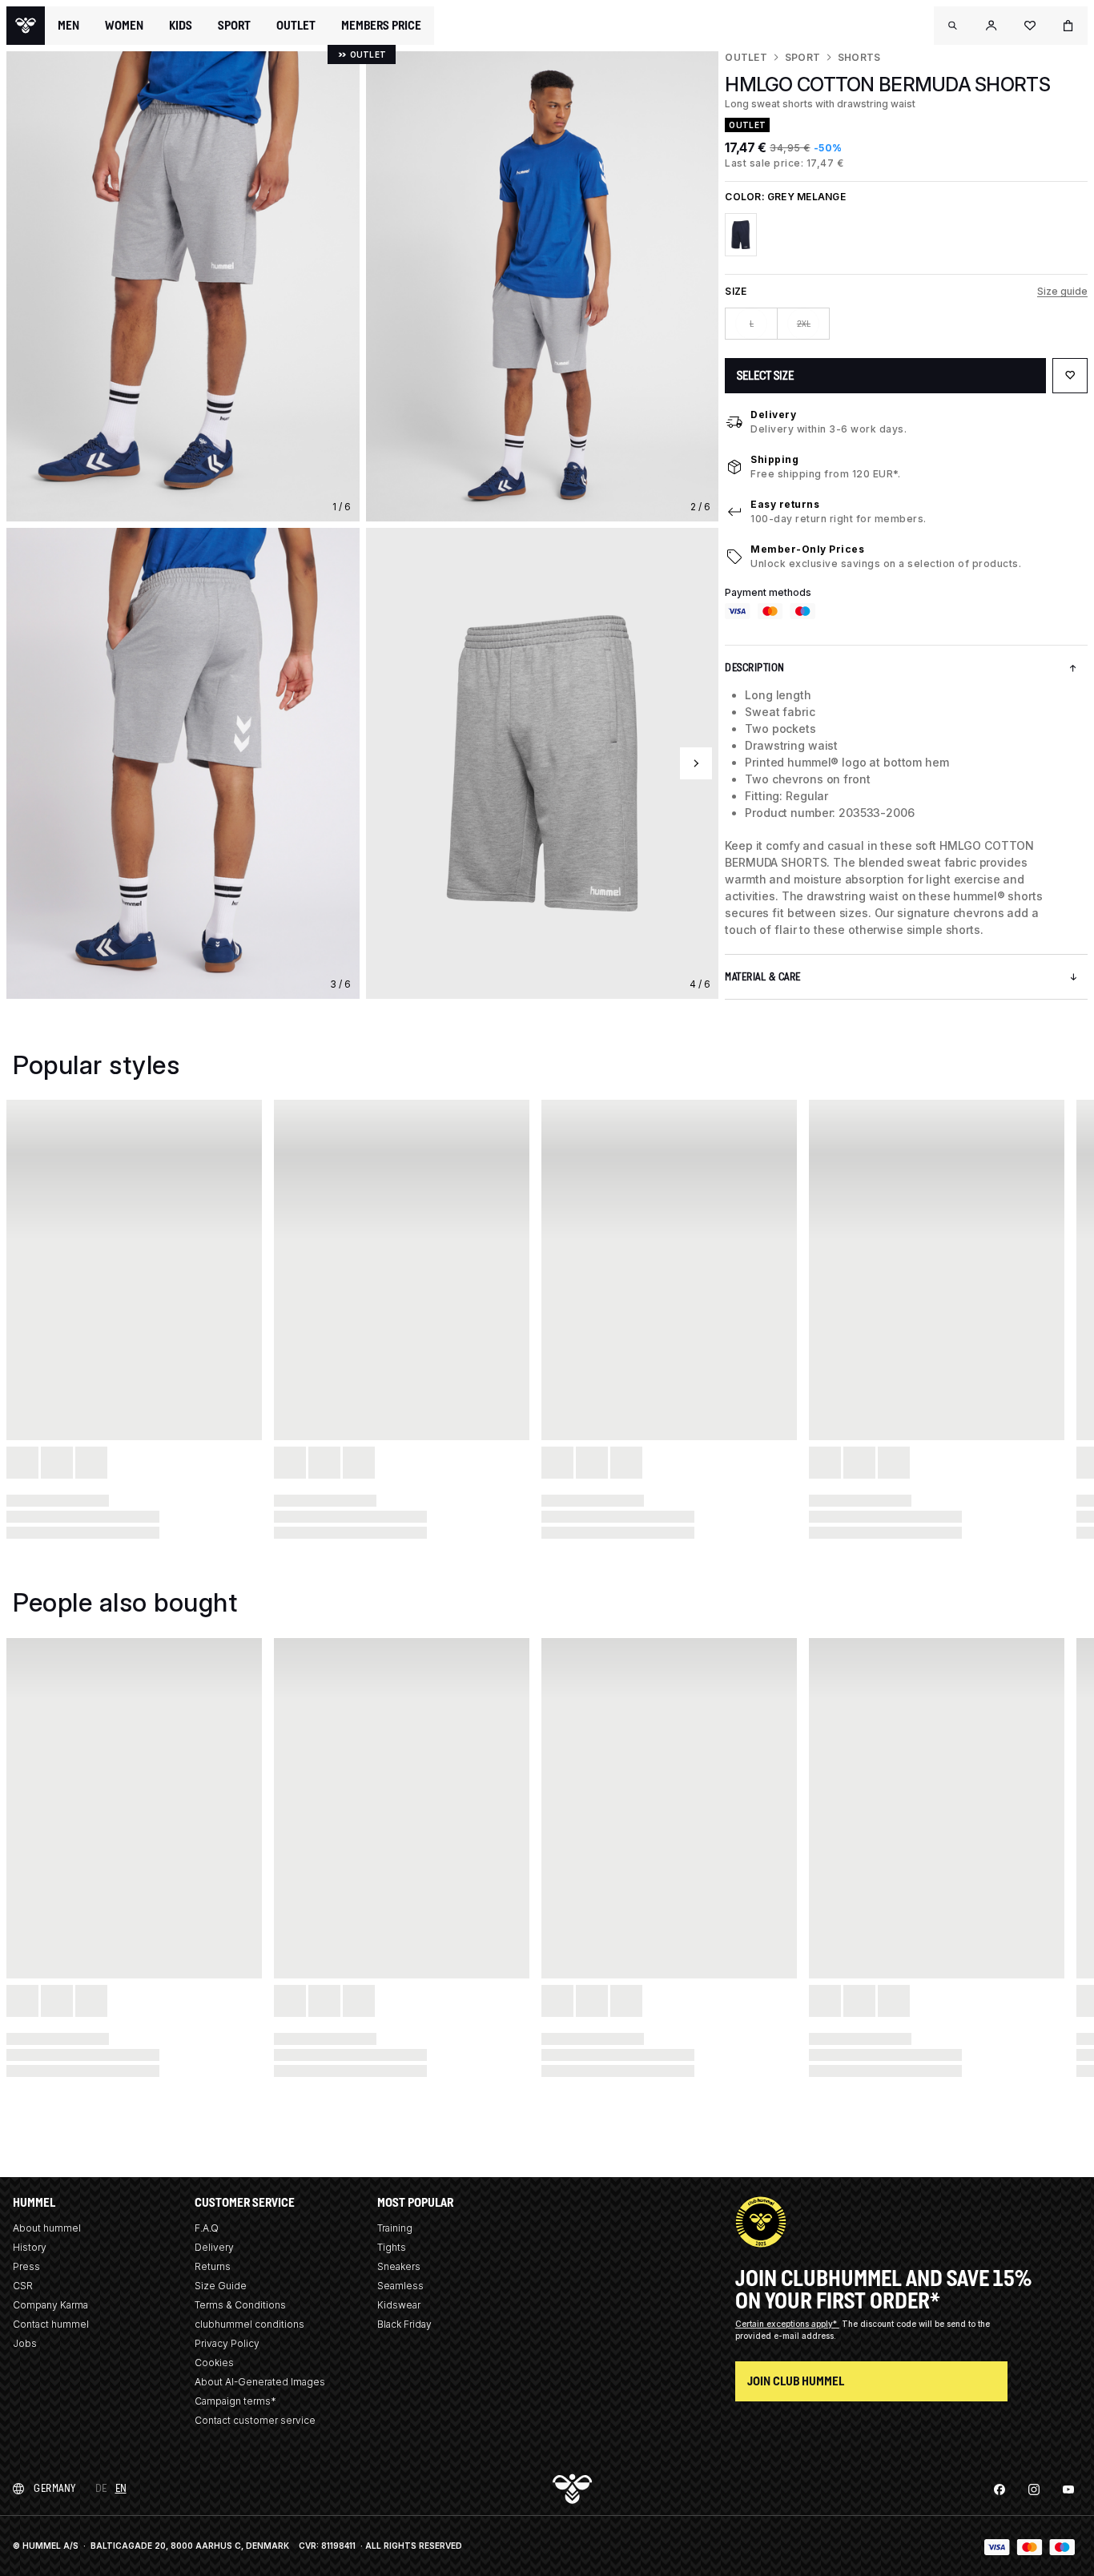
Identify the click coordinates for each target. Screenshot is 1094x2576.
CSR (23, 2286)
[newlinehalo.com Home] (26, 26)
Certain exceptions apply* (787, 2324)
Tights (392, 2247)
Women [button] (124, 26)
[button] (953, 26)
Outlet (746, 57)
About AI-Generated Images (260, 2382)
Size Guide (221, 2286)
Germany (55, 2488)
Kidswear (399, 2305)
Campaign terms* (235, 2401)
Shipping (774, 459)
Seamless (400, 2286)
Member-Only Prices (807, 549)
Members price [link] (381, 25)
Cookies (214, 2363)
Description (755, 668)
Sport (802, 57)
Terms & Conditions (240, 2305)
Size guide (1062, 291)
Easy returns (785, 504)
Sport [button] (234, 26)
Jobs (25, 2343)
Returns (213, 2266)
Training (395, 2228)
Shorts (859, 57)
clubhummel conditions (249, 2324)
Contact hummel (51, 2324)
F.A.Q (207, 2228)
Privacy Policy (227, 2343)
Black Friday (404, 2324)
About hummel (47, 2228)
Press (26, 2266)
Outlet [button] (296, 26)
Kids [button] (181, 26)
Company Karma (50, 2305)
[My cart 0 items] (1068, 26)
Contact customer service (255, 2420)
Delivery (773, 415)
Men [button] (68, 26)
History (30, 2247)
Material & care (763, 977)
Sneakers (399, 2266)
